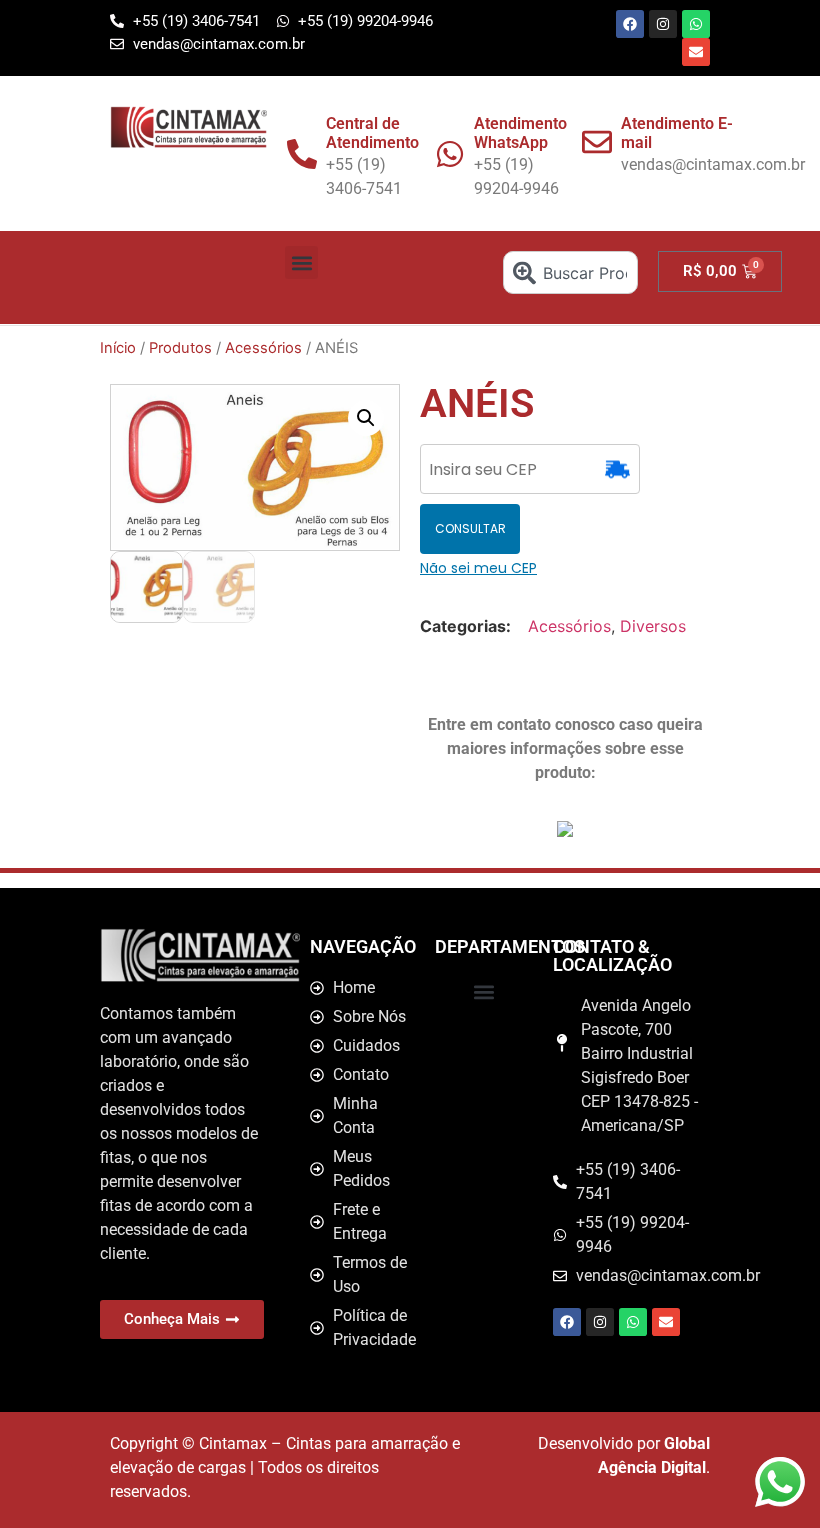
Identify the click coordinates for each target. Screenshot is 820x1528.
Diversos (653, 626)
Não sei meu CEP (478, 568)
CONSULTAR (470, 528)
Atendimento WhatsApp (520, 133)
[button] (301, 262)
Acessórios (263, 348)
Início (118, 348)
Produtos (180, 348)
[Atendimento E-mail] (597, 142)
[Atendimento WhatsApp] (450, 154)
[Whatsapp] (696, 24)
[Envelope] (696, 52)
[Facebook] (630, 24)
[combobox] (570, 272)
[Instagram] (663, 24)
